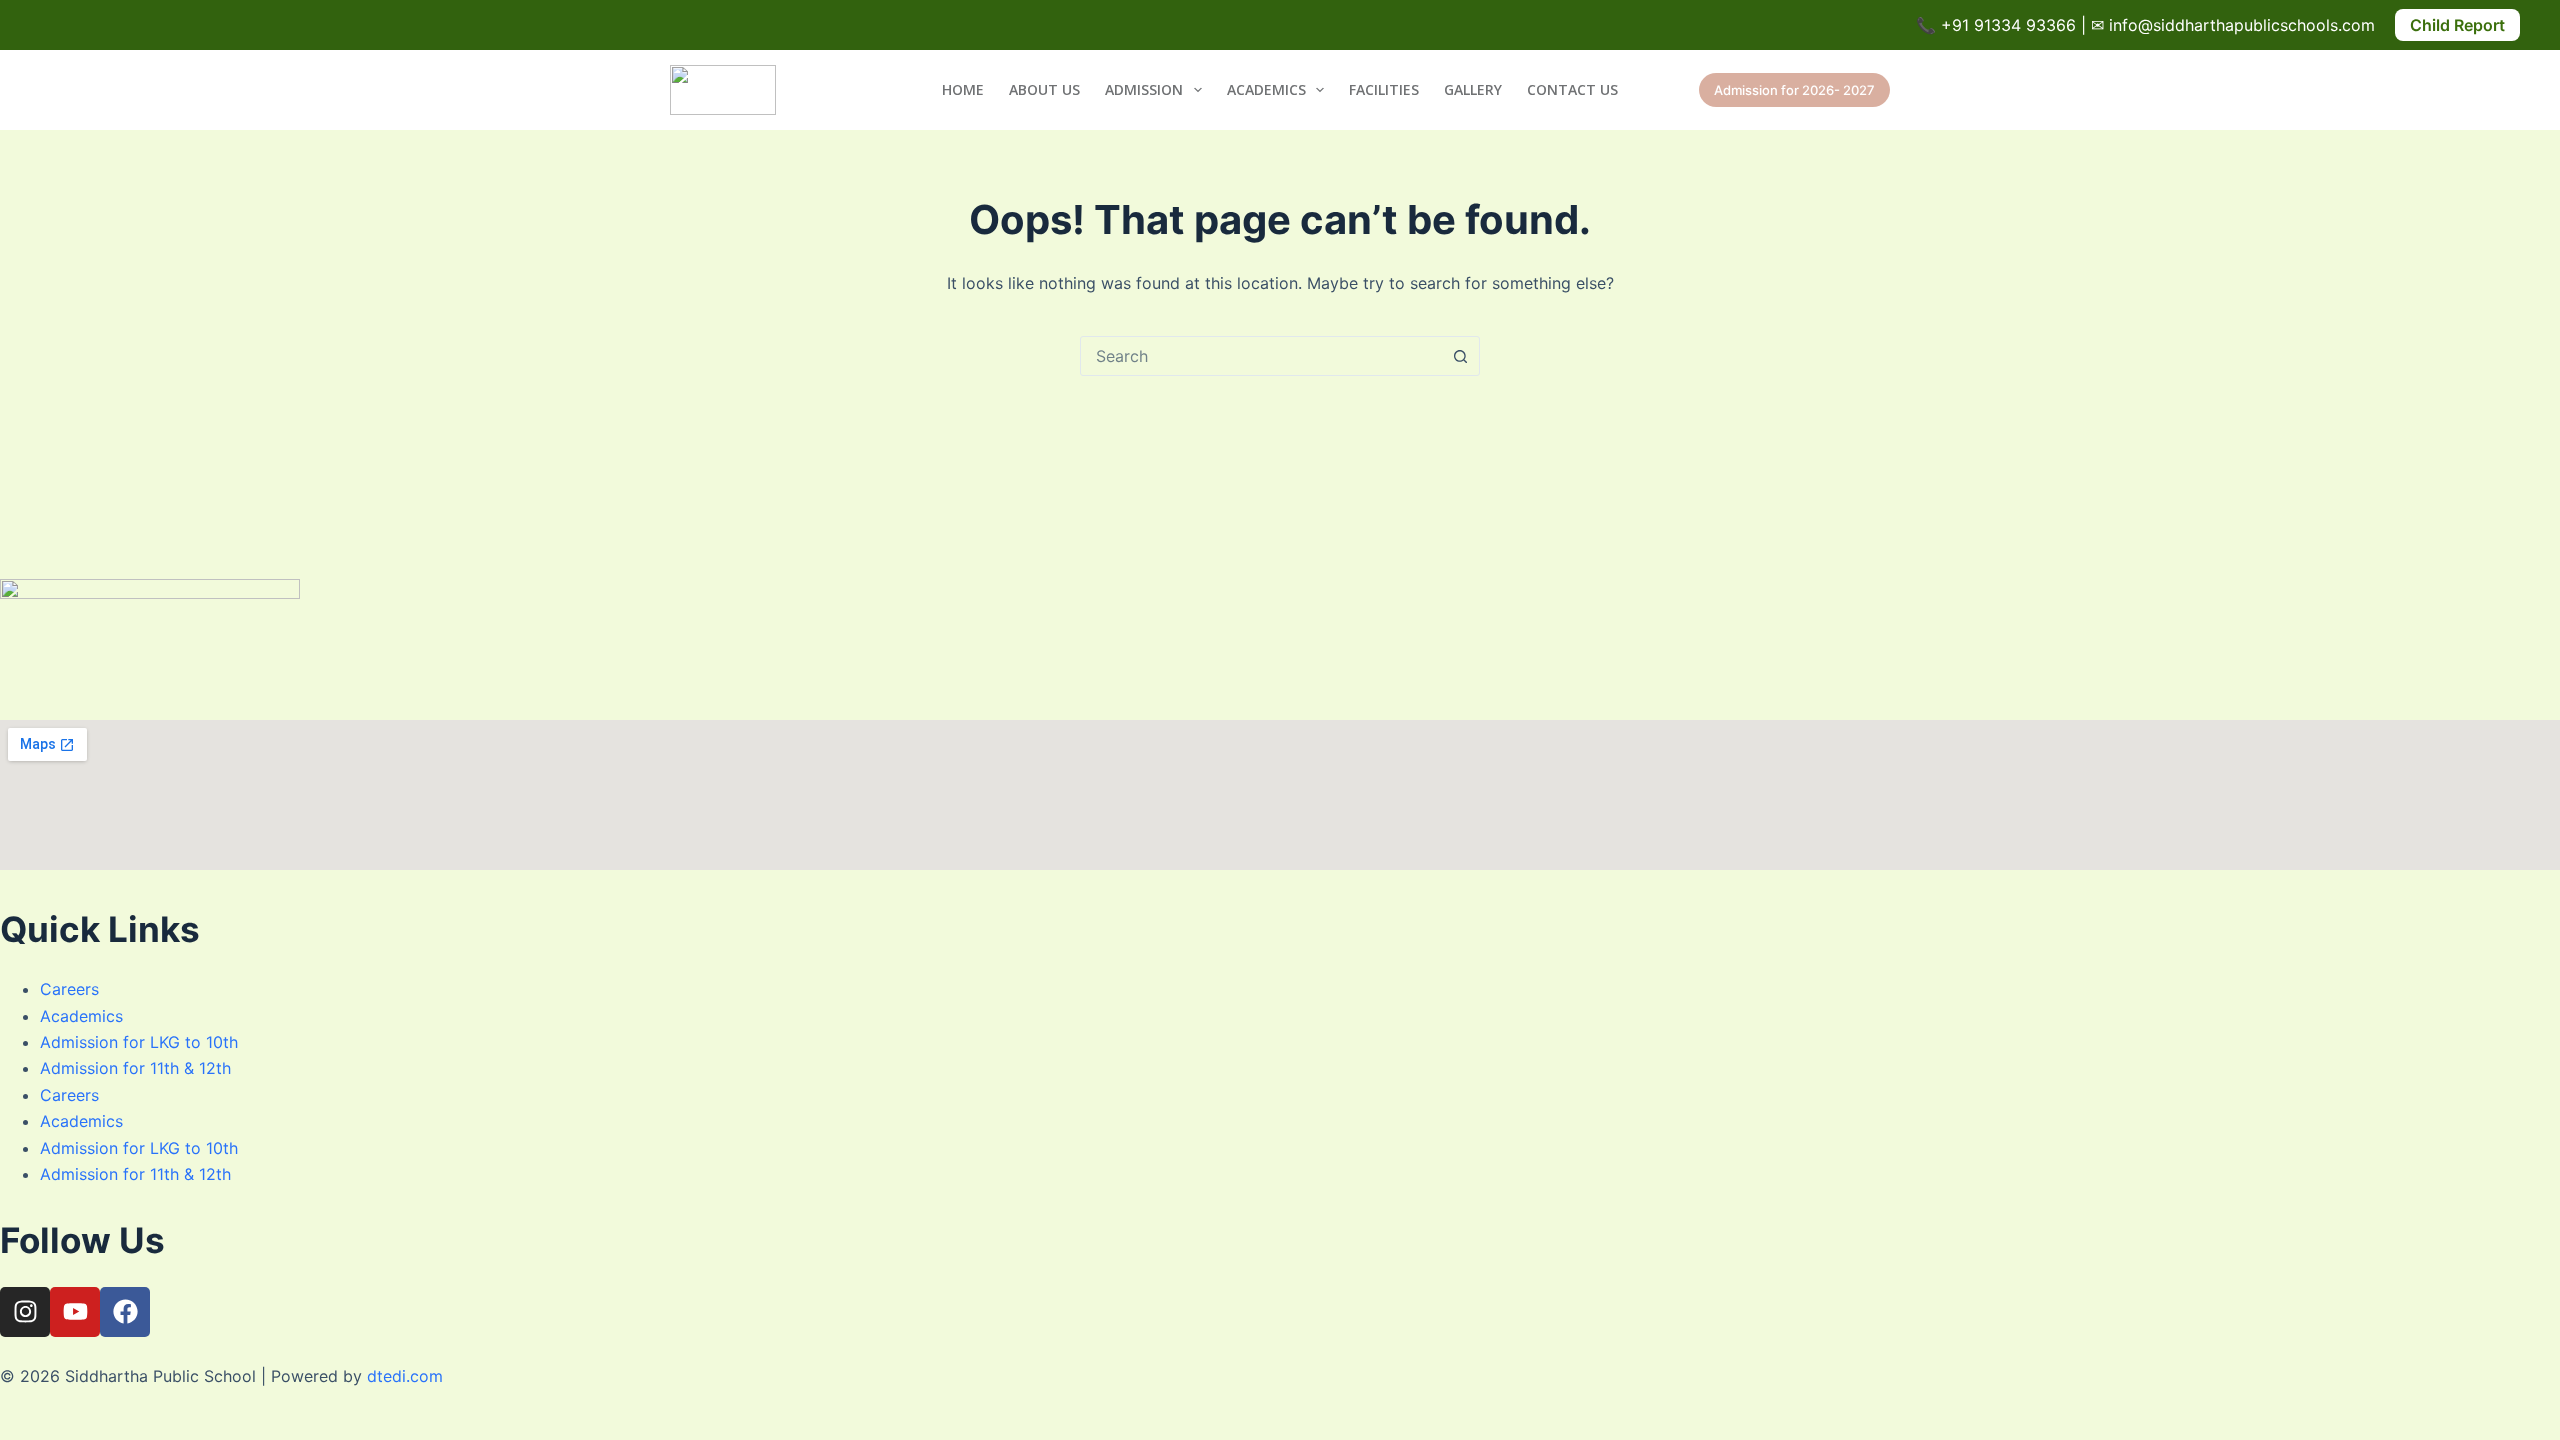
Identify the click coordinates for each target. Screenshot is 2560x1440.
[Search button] (1460, 356)
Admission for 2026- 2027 (1794, 90)
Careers (69, 989)
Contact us (1572, 89)
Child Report (2457, 25)
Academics (1266, 89)
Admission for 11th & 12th (135, 1068)
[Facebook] (125, 1312)
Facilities (1384, 89)
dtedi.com (405, 1376)
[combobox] (1261, 356)
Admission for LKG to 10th (139, 1042)
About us (1044, 89)
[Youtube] (75, 1312)
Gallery (1473, 89)
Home (963, 89)
